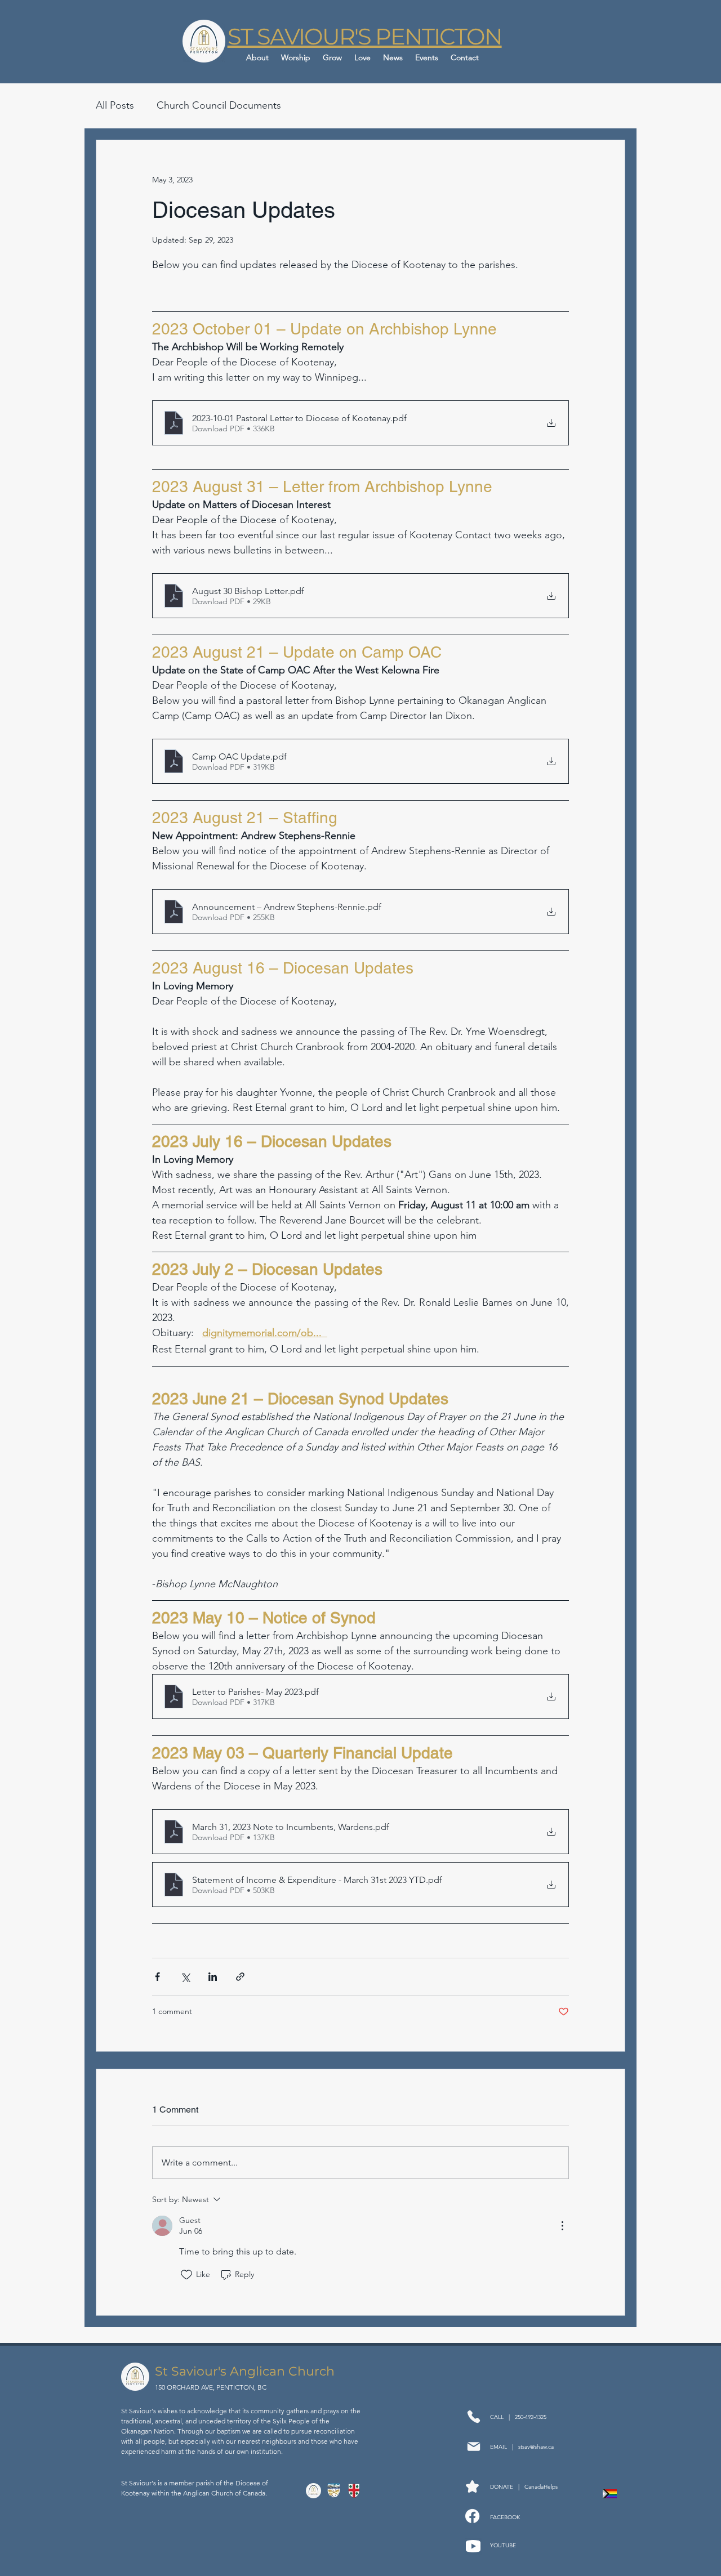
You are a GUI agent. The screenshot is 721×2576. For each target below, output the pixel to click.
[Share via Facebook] (157, 1977)
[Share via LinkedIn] (213, 1977)
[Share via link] (240, 1977)
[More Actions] (562, 2226)
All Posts (115, 105)
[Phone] (473, 2417)
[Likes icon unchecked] (186, 2275)
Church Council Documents (219, 105)
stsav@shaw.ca (536, 2447)
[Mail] (473, 2447)
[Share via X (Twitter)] (185, 1977)
